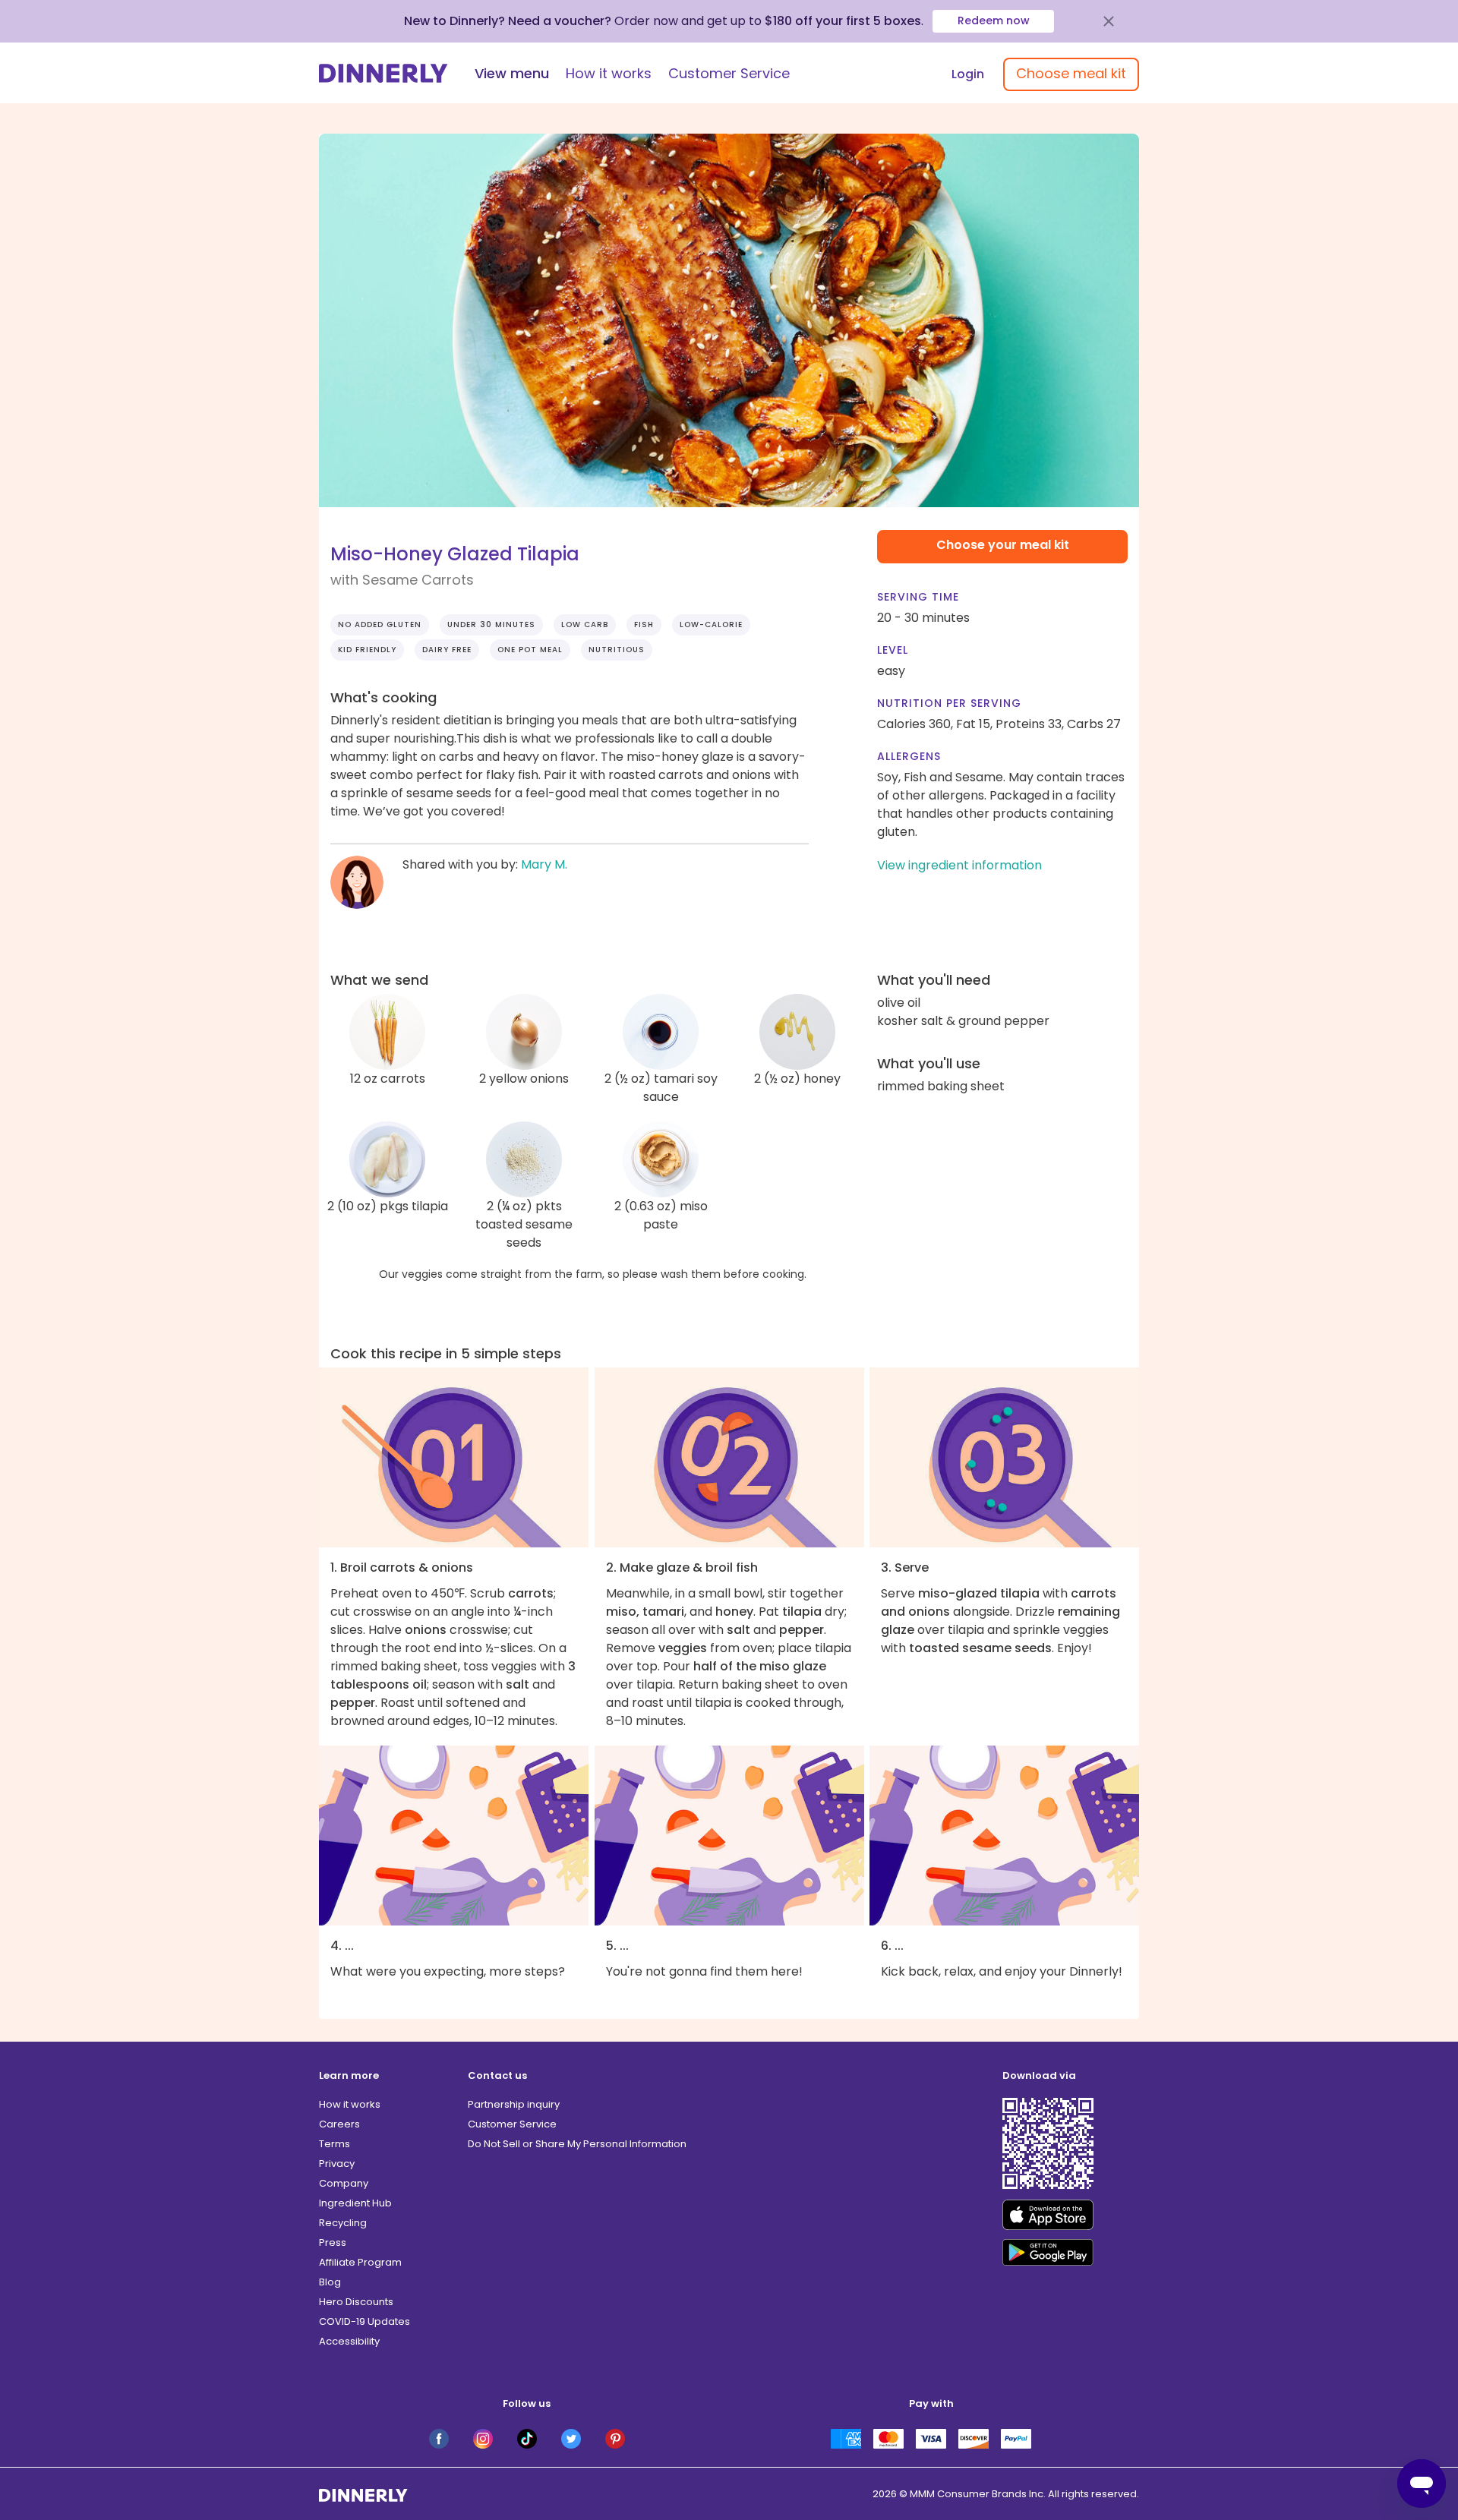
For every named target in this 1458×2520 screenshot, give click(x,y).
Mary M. (544, 864)
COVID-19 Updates (364, 2321)
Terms (335, 2144)
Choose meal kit (1071, 73)
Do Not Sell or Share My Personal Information (577, 2144)
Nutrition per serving (949, 703)
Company (344, 2183)
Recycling (343, 2223)
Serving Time (918, 597)
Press (333, 2242)
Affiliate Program (360, 2262)
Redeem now (994, 21)
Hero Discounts (356, 2302)
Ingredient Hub (355, 2203)
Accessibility (349, 2341)
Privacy (337, 2164)
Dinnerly (383, 73)
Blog (330, 2282)
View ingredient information (959, 865)
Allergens (909, 756)
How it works (609, 73)
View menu (512, 73)
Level (893, 650)
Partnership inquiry (514, 2104)
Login (968, 74)
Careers (339, 2124)
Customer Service (729, 73)
